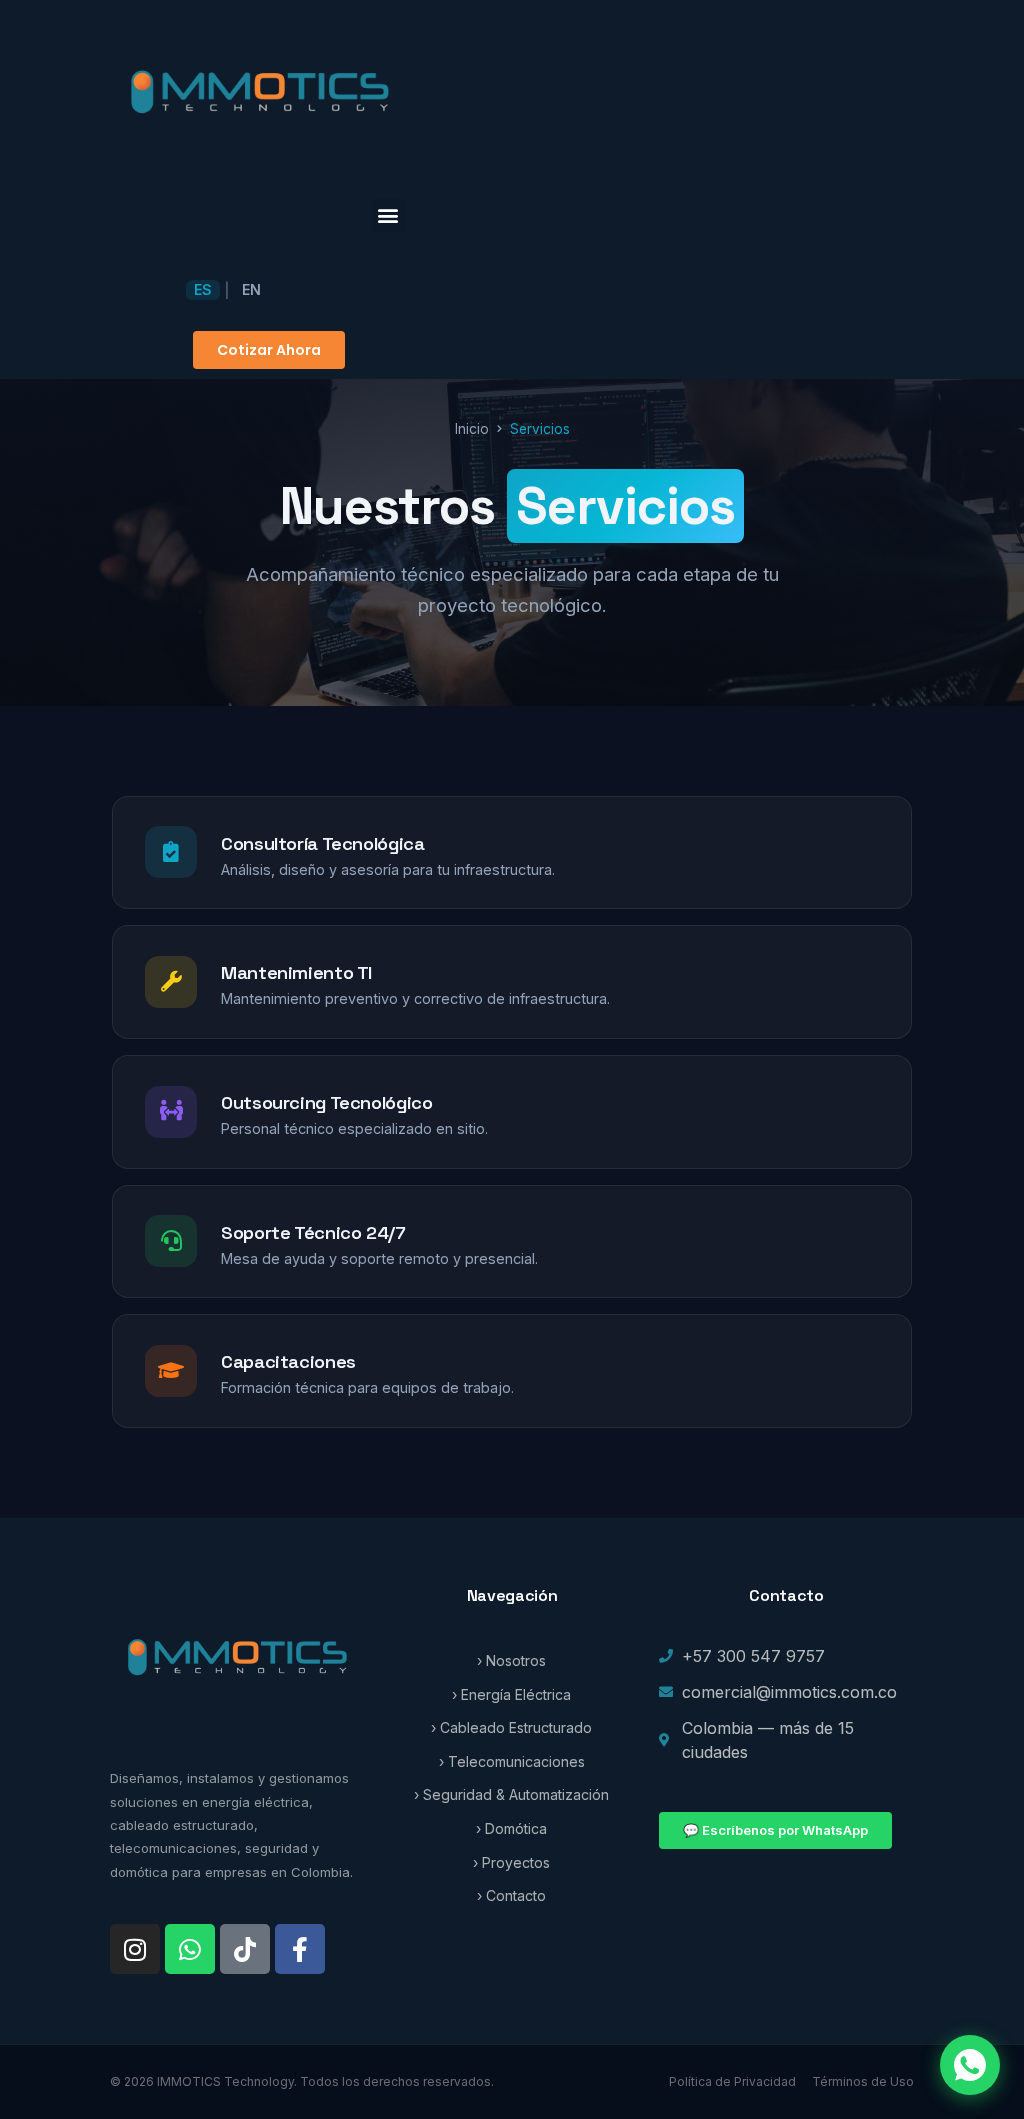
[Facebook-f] (300, 1949)
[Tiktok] (245, 1949)
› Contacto (511, 1895)
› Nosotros (511, 1660)
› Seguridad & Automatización (511, 1794)
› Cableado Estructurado (511, 1727)
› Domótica (511, 1828)
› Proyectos (511, 1862)
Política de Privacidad (732, 2081)
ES (203, 289)
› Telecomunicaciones (512, 1761)
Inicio (472, 429)
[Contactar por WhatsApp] (970, 2065)
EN (251, 289)
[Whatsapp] (190, 1949)
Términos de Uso (863, 2081)
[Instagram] (135, 1949)
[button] (388, 215)
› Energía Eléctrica (511, 1694)
